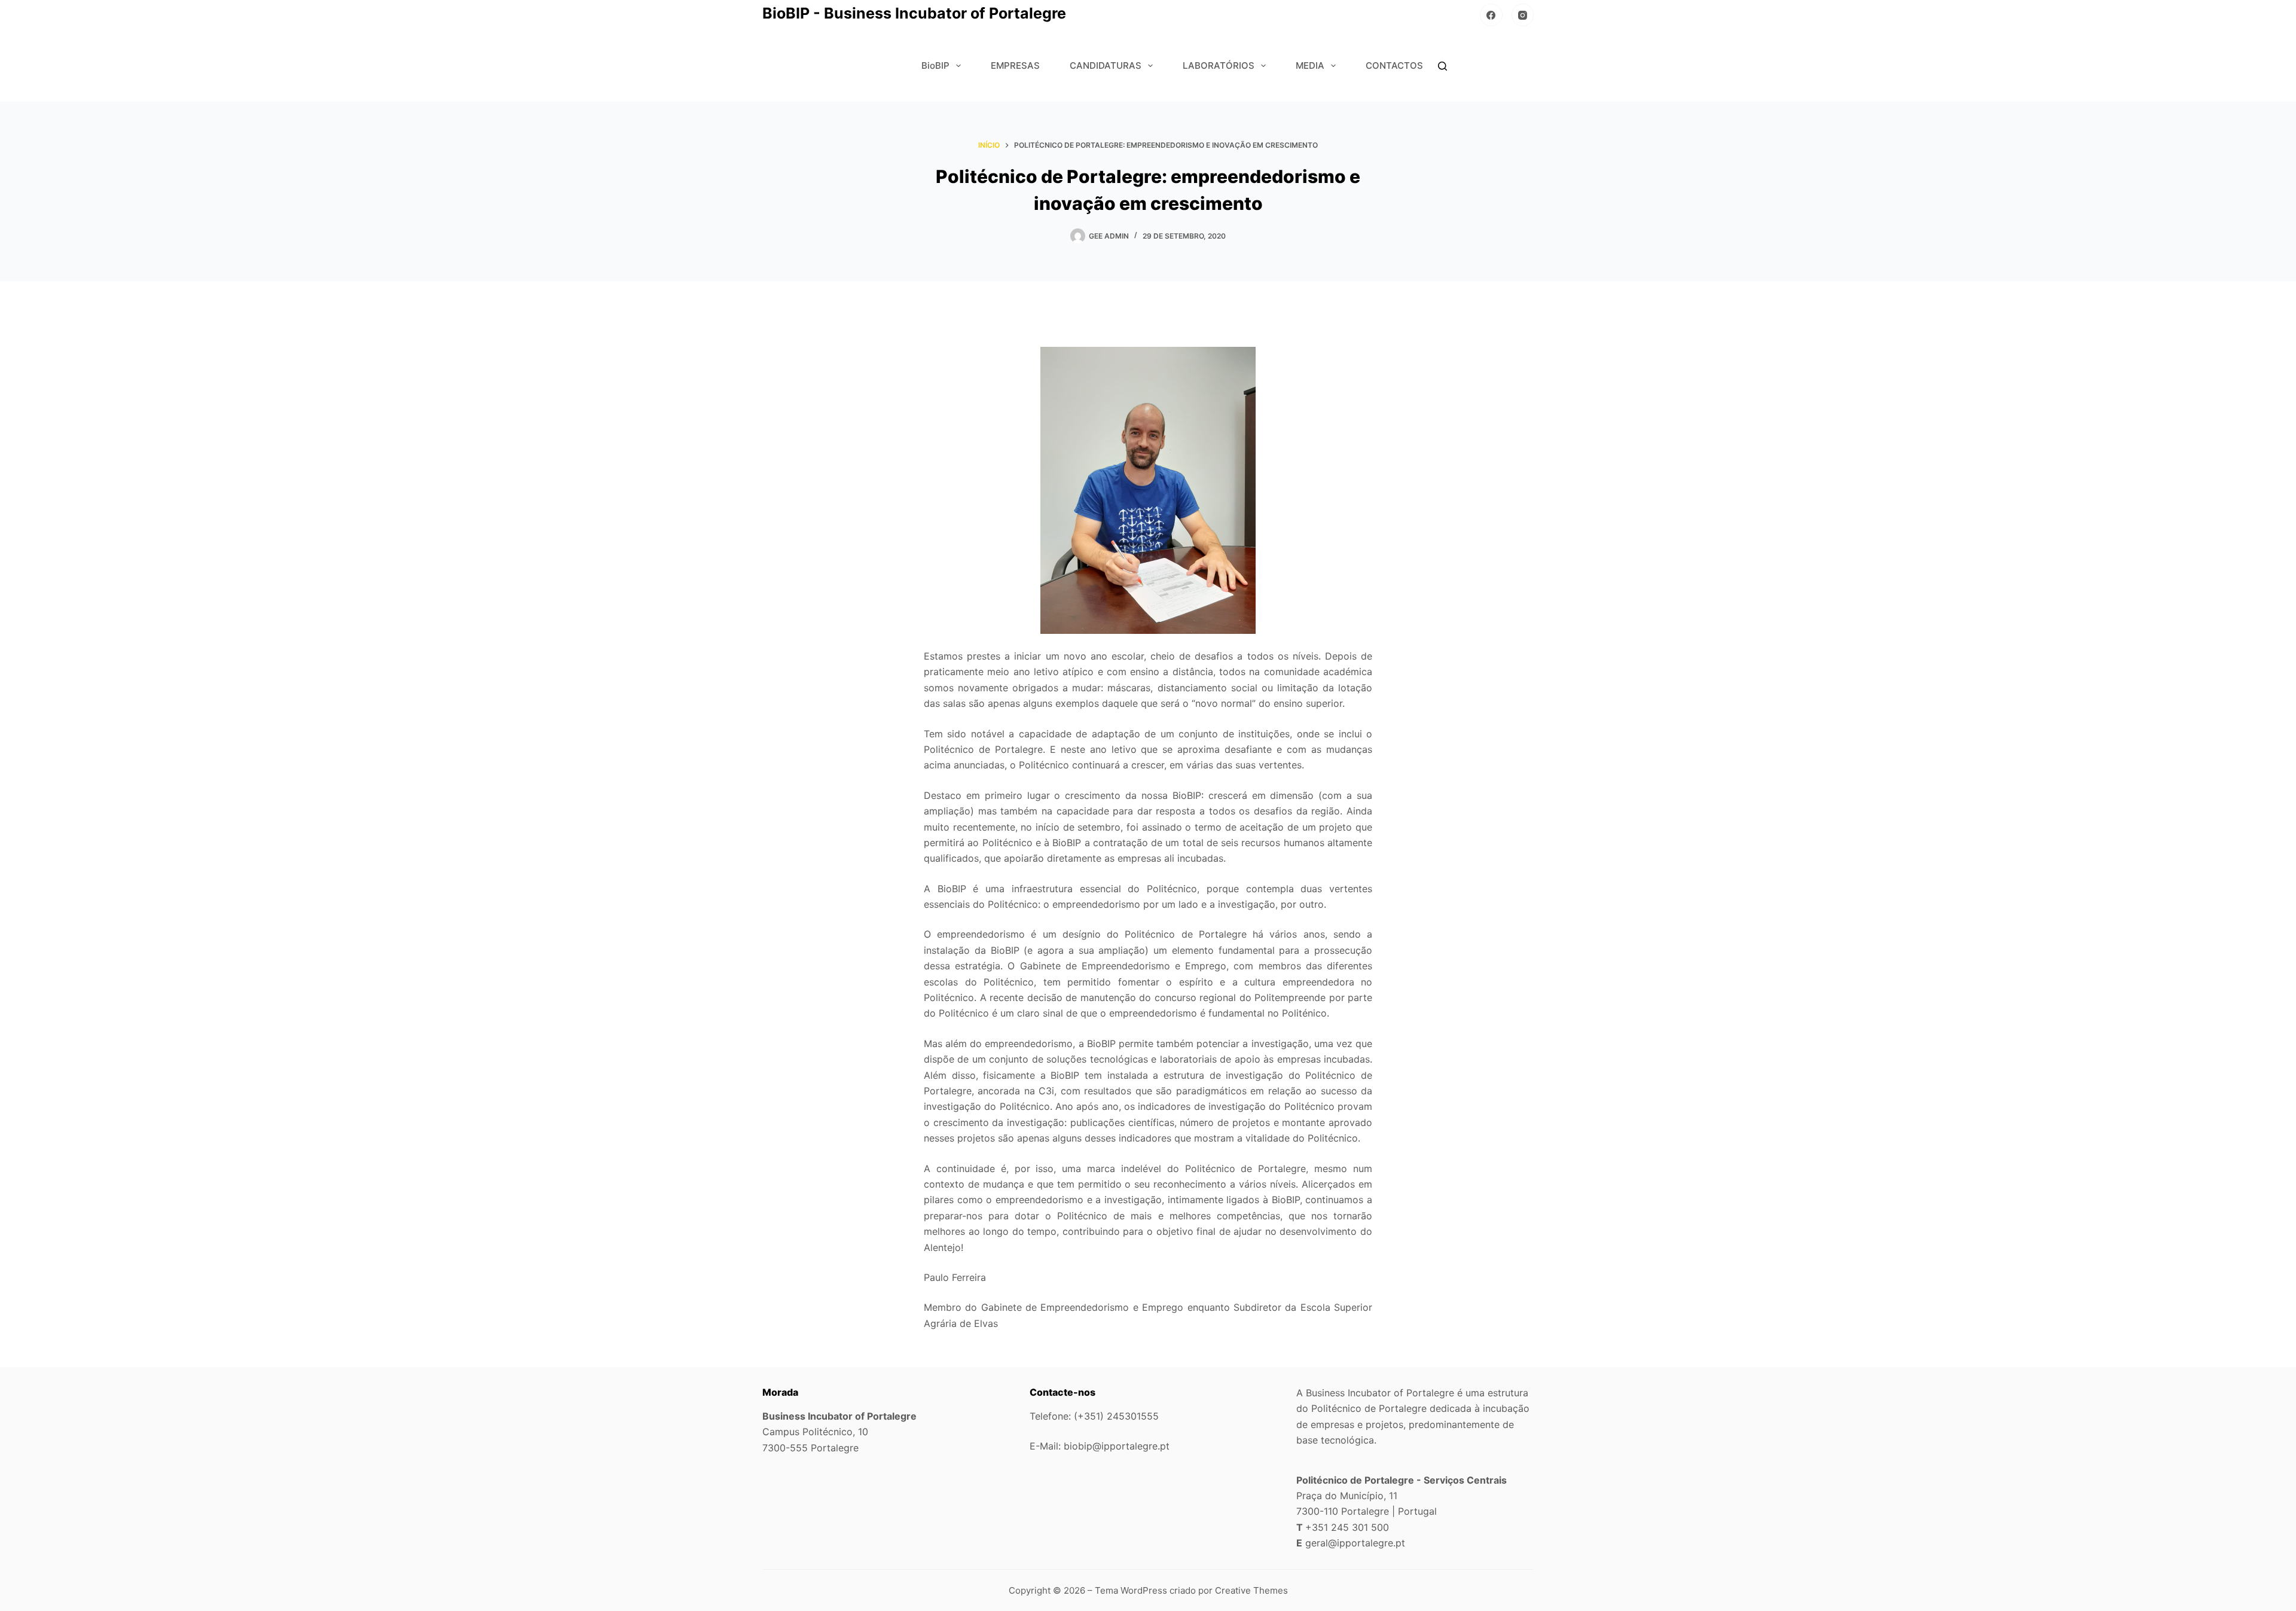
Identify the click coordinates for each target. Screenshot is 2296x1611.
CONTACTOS (1394, 65)
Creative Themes (1251, 1590)
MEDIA (1310, 65)
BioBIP (935, 65)
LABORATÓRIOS (1219, 65)
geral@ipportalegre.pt (1355, 1543)
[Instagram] (1523, 15)
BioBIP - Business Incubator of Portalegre (914, 13)
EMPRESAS (1015, 65)
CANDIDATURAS (1106, 65)
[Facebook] (1491, 15)
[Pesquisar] (1442, 66)
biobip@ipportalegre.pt (1117, 1446)
